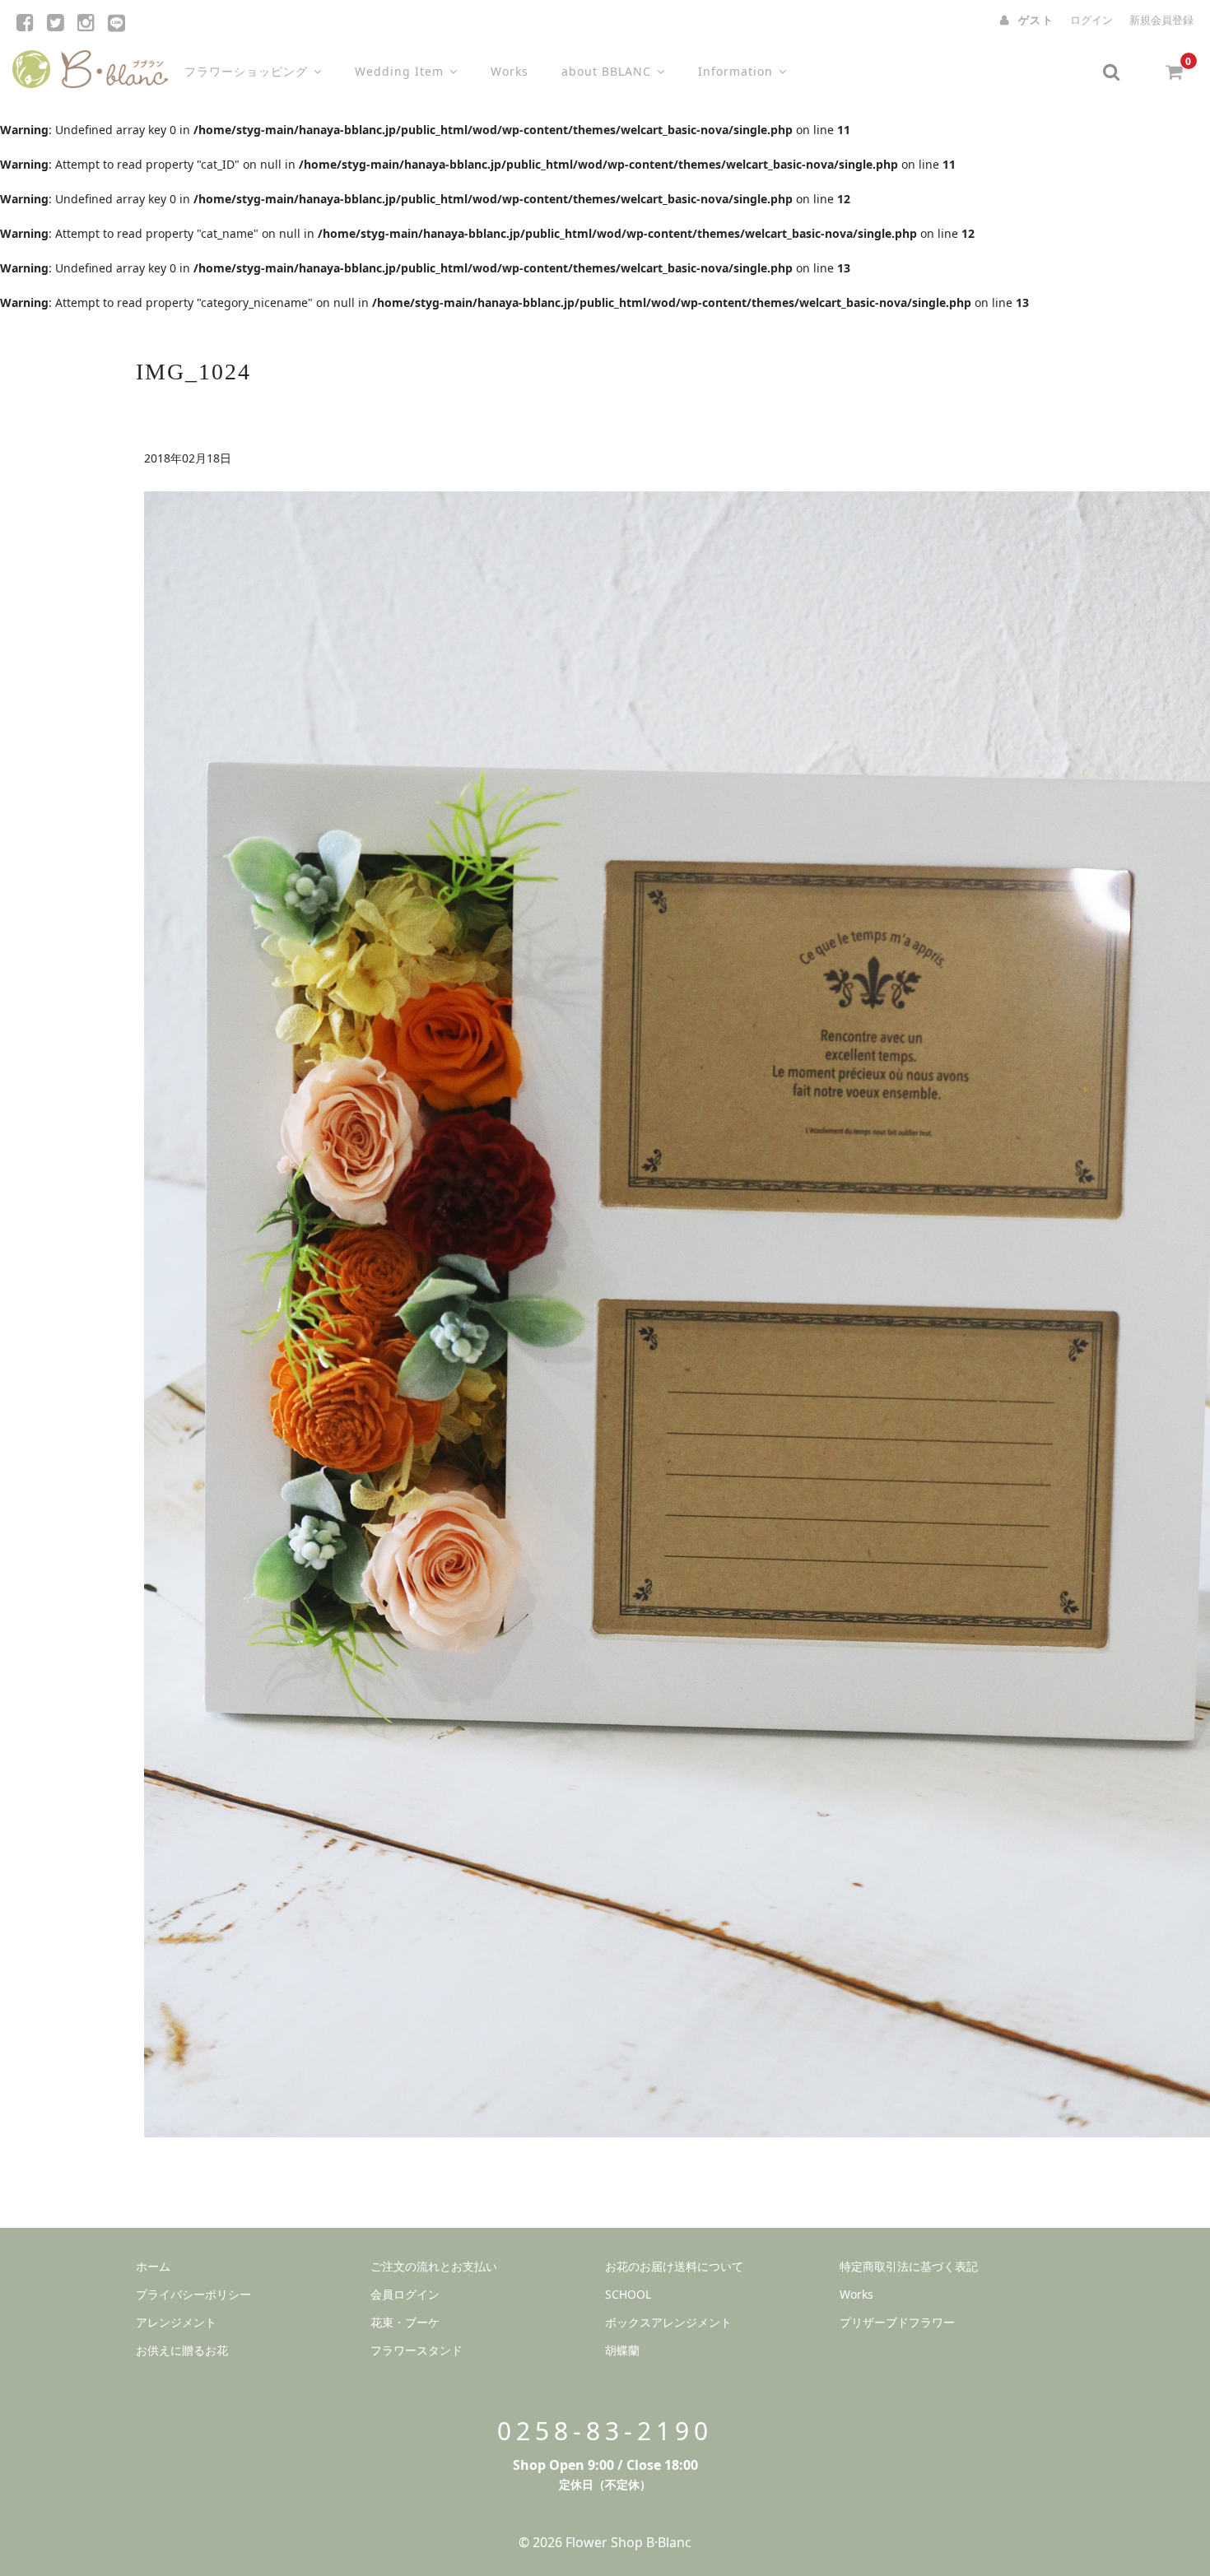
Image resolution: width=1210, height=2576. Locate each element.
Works (510, 71)
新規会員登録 (1161, 20)
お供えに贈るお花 (182, 2350)
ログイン (1091, 20)
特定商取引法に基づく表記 (909, 2266)
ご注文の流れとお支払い (434, 2266)
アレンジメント (176, 2322)
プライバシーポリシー (193, 2294)
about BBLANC (606, 71)
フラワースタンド (417, 2350)
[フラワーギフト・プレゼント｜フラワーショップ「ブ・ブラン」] (90, 65)
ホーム (153, 2266)
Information (735, 71)
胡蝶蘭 (622, 2350)
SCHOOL (628, 2294)
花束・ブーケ (405, 2322)
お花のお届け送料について (674, 2266)
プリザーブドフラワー (897, 2322)
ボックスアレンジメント (668, 2322)
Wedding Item (399, 71)
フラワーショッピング (246, 71)
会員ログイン (405, 2294)
